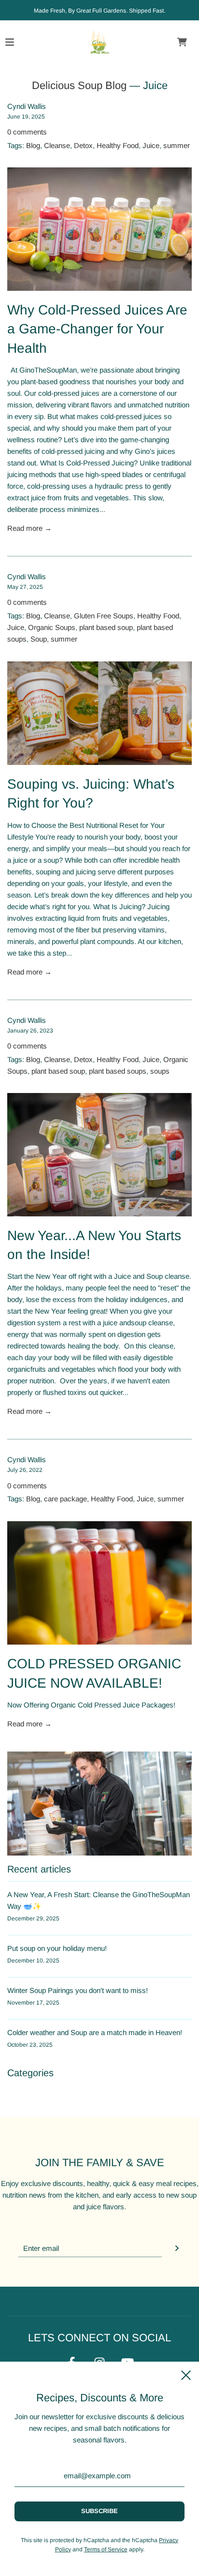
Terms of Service (106, 2549)
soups (160, 1071)
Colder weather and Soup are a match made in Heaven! (95, 2032)
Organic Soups (52, 627)
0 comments (27, 132)
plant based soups (118, 1071)
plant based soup (106, 627)
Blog (33, 145)
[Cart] (182, 42)
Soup (39, 639)
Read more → (29, 528)
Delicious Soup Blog (79, 85)
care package (65, 1499)
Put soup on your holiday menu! (57, 1948)
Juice (151, 145)
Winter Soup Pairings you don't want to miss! (78, 1990)
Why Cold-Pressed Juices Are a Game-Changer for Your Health (97, 329)
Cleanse (57, 145)
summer (177, 145)
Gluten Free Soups (104, 616)
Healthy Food (118, 145)
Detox (83, 145)
